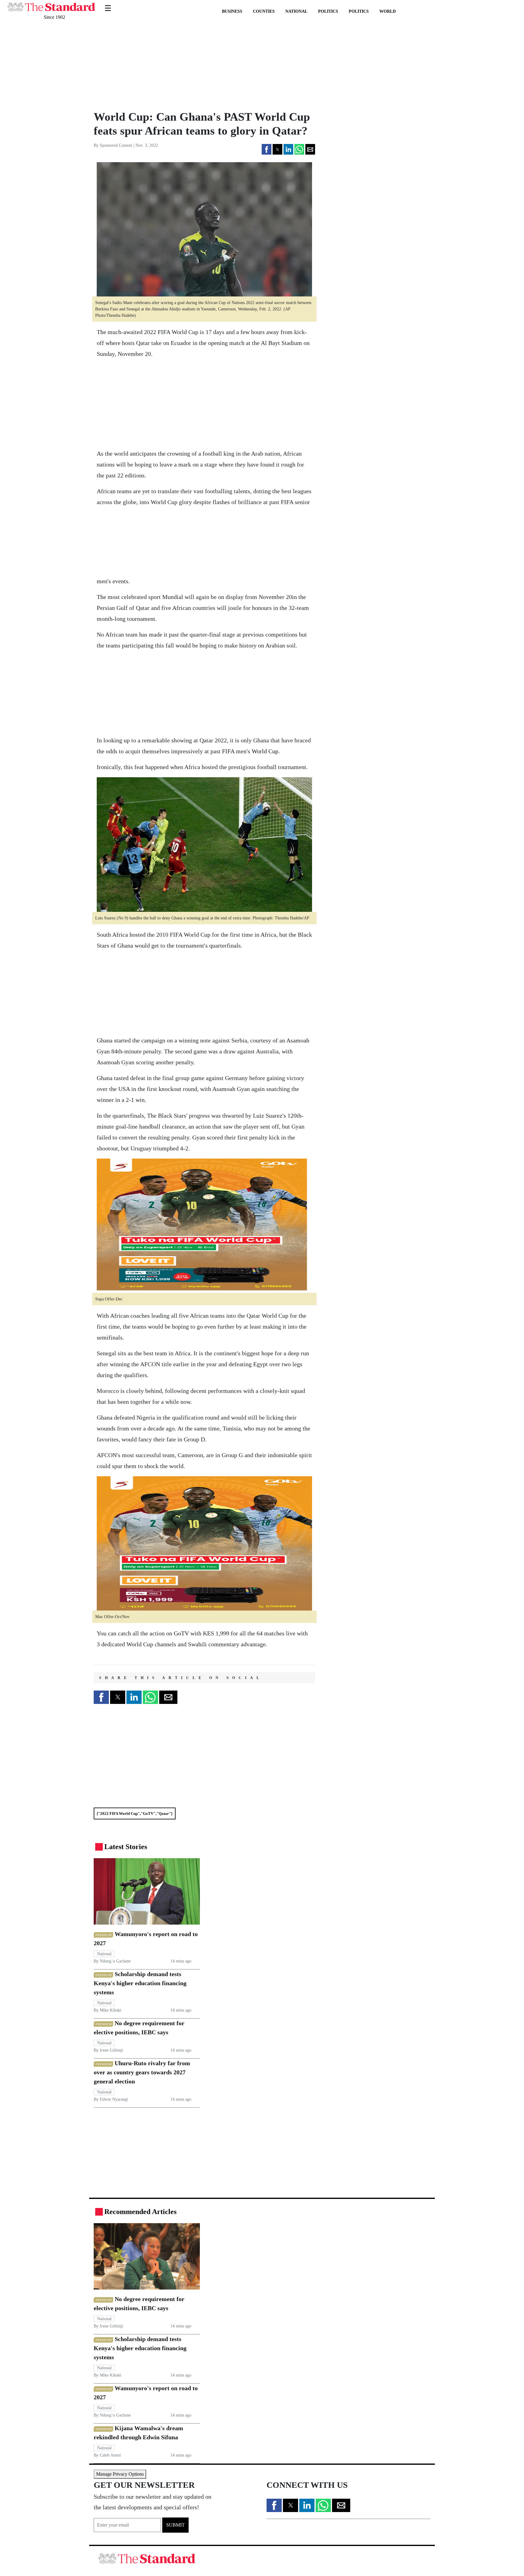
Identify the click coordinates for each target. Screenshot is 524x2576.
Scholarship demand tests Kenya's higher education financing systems (140, 1983)
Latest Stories (126, 1847)
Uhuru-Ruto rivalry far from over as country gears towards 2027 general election (142, 2072)
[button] (267, 149)
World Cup (264, 751)
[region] (135, 65)
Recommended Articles (140, 2212)
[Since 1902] (51, 4)
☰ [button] (108, 4)
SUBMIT (175, 2525)
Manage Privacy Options (120, 2474)
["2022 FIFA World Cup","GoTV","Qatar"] (134, 1813)
